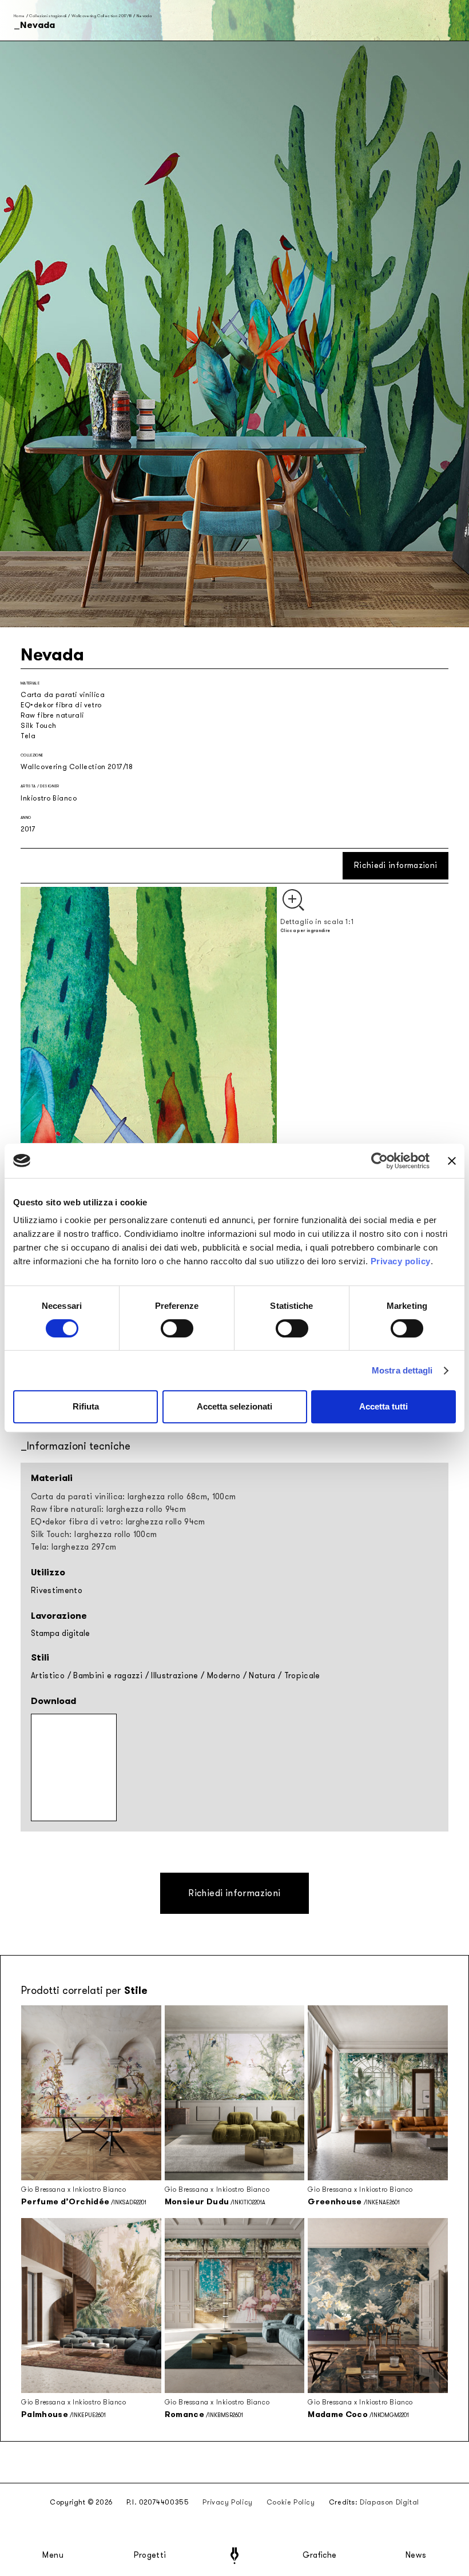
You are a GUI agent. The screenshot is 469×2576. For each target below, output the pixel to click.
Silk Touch (39, 726)
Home (19, 16)
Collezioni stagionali (48, 16)
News (416, 2555)
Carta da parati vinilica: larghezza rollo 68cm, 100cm (134, 1497)
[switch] (177, 1328)
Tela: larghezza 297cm (73, 1547)
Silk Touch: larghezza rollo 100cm (94, 1534)
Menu (53, 2555)
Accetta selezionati (234, 1406)
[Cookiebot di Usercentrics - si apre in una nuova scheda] (379, 1161)
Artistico (48, 1676)
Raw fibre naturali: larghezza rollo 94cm (108, 1509)
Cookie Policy (291, 2502)
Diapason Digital (389, 2502)
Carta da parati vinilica (63, 695)
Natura (262, 1676)
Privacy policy (401, 1261)
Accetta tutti (383, 1406)
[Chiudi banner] (452, 1161)
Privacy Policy (227, 2502)
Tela (28, 736)
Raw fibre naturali (52, 715)
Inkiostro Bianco (49, 798)
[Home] (234, 2556)
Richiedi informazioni (396, 865)
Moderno (224, 1676)
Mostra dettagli (402, 1370)
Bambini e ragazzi (108, 1676)
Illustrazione (175, 1676)
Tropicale (302, 1676)
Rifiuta (86, 1406)
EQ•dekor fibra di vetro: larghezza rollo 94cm (118, 1522)
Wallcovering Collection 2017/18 (102, 16)
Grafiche (319, 2555)
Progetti (150, 2555)
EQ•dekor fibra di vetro (61, 705)
